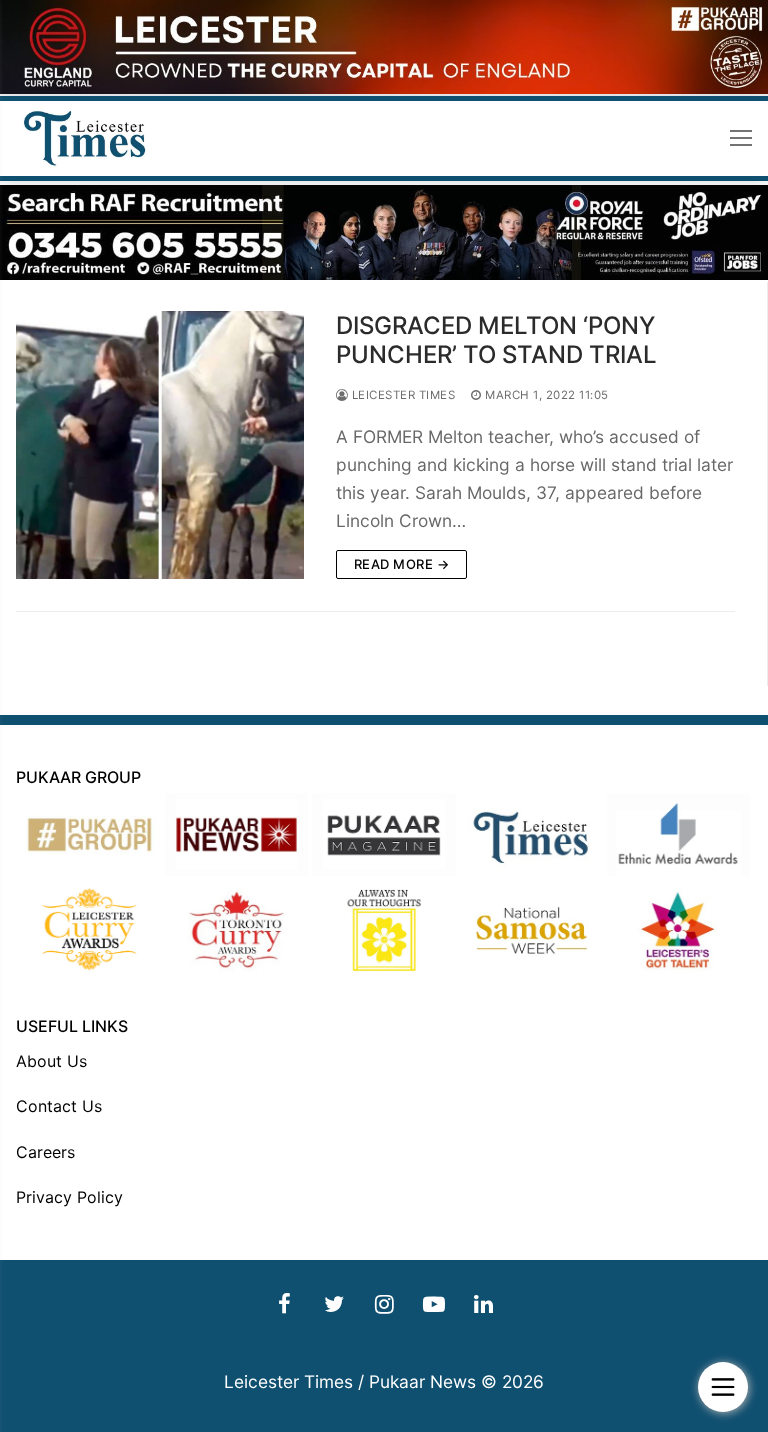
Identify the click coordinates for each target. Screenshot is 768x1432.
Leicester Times (401, 395)
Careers (45, 1152)
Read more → (402, 564)
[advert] (384, 88)
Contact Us (59, 1106)
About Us (51, 1061)
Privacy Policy (69, 1197)
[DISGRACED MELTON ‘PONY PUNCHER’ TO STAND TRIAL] (160, 445)
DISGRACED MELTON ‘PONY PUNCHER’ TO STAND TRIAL (496, 340)
